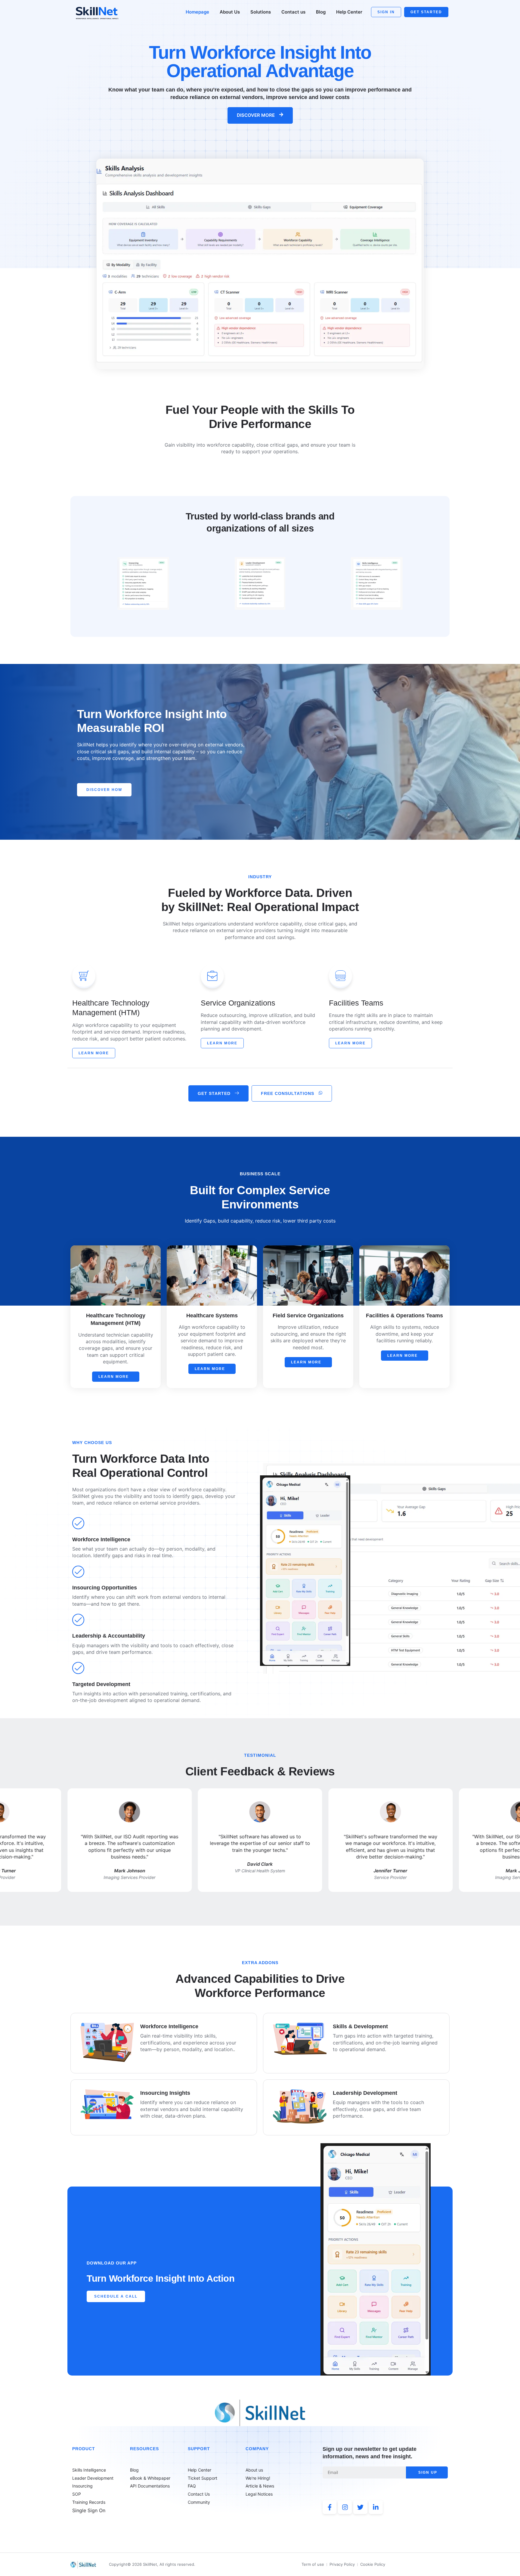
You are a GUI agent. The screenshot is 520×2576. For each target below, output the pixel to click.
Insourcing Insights (165, 2093)
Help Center (349, 12)
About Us (230, 12)
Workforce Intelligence (169, 2026)
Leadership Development (365, 2093)
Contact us (293, 12)
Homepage (197, 12)
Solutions (261, 12)
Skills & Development (360, 2026)
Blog (321, 12)
